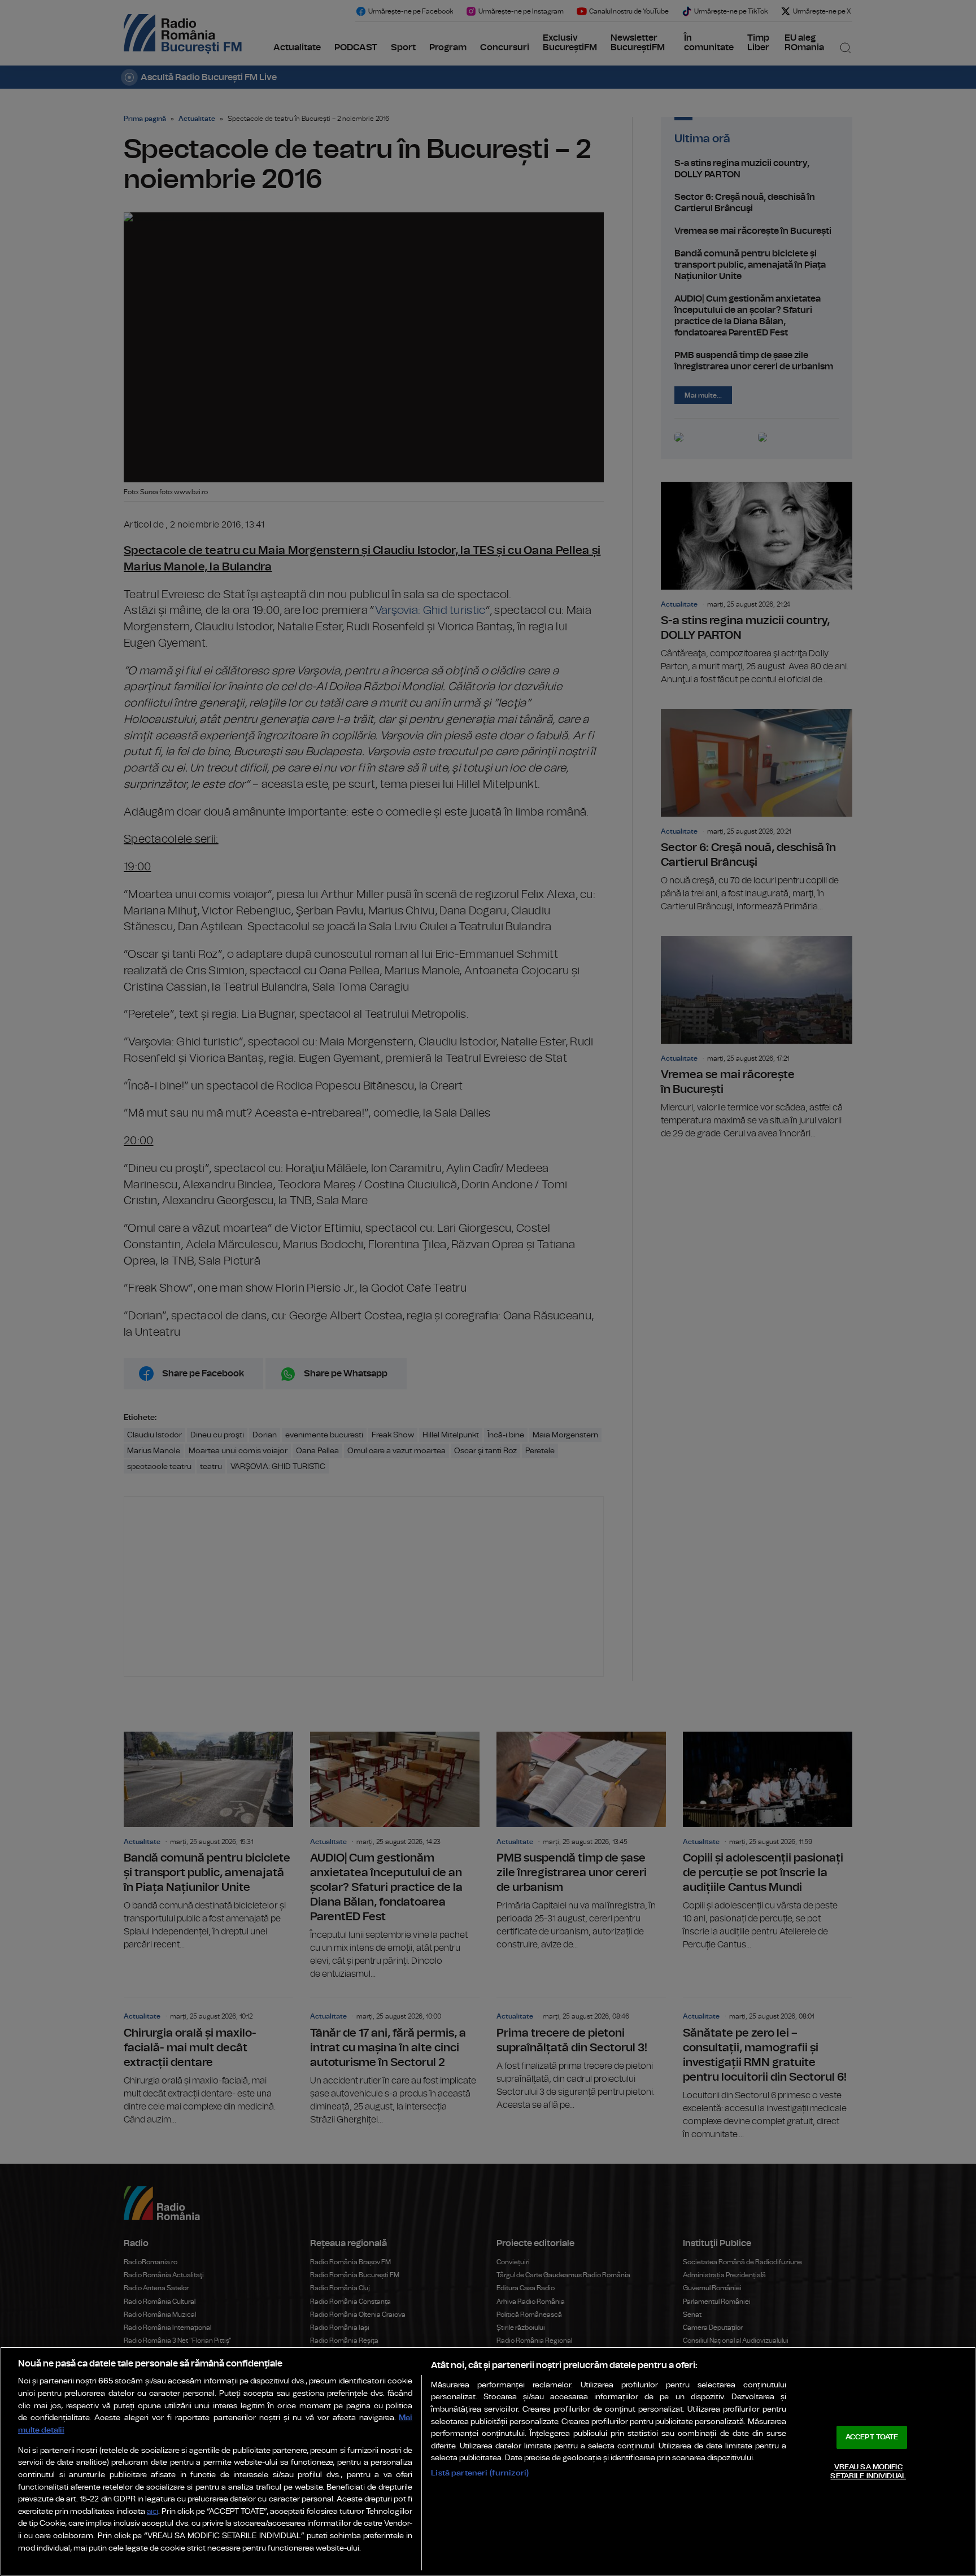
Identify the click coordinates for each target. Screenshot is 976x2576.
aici (152, 2512)
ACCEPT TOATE (872, 2437)
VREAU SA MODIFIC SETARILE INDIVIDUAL (868, 2472)
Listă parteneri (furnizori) (480, 2473)
